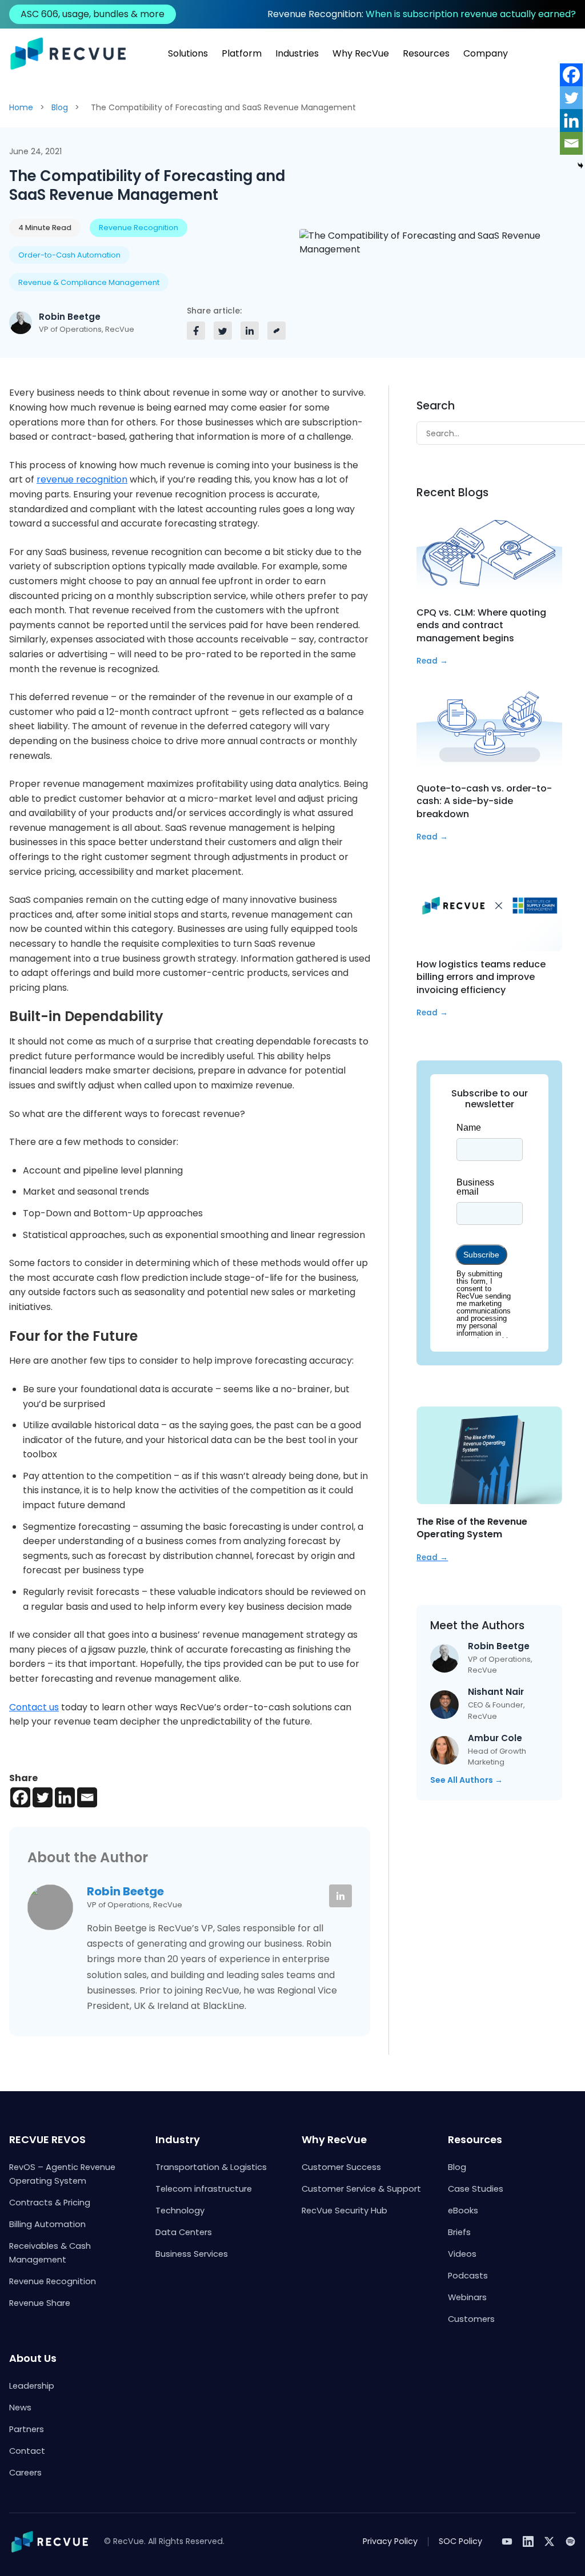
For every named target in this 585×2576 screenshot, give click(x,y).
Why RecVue (361, 53)
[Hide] (580, 166)
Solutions (188, 53)
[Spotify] (570, 2541)
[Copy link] (277, 331)
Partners (27, 2429)
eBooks (463, 2211)
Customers (471, 2319)
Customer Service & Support (361, 2189)
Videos (462, 2254)
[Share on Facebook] (196, 331)
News (20, 2408)
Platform (242, 53)
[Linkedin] (65, 1797)
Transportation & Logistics (211, 2167)
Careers (25, 2473)
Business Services (192, 2254)
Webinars (467, 2297)
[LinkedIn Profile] (340, 1896)
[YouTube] (507, 2541)
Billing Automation (47, 2224)
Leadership (32, 2386)
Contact (27, 2451)
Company (486, 53)
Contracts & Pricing (50, 2203)
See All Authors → (466, 1780)
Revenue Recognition (139, 228)
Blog (60, 107)
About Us (33, 2358)
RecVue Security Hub (344, 2211)
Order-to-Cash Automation (69, 255)
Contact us (34, 1707)
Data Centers (184, 2232)
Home (21, 107)
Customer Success (341, 2167)
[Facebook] (20, 1797)
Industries (297, 53)
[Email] (87, 1797)
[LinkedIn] (528, 2541)
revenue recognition (82, 479)
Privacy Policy (390, 2541)
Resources (426, 53)
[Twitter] (43, 1797)
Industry (178, 2139)
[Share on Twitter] (223, 331)
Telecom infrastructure (204, 2189)
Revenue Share (40, 2303)
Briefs (459, 2232)
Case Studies (476, 2189)
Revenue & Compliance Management (89, 282)
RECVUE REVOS (47, 2139)
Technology (180, 2211)
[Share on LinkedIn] (250, 331)
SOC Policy (460, 2541)
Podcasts (468, 2276)
